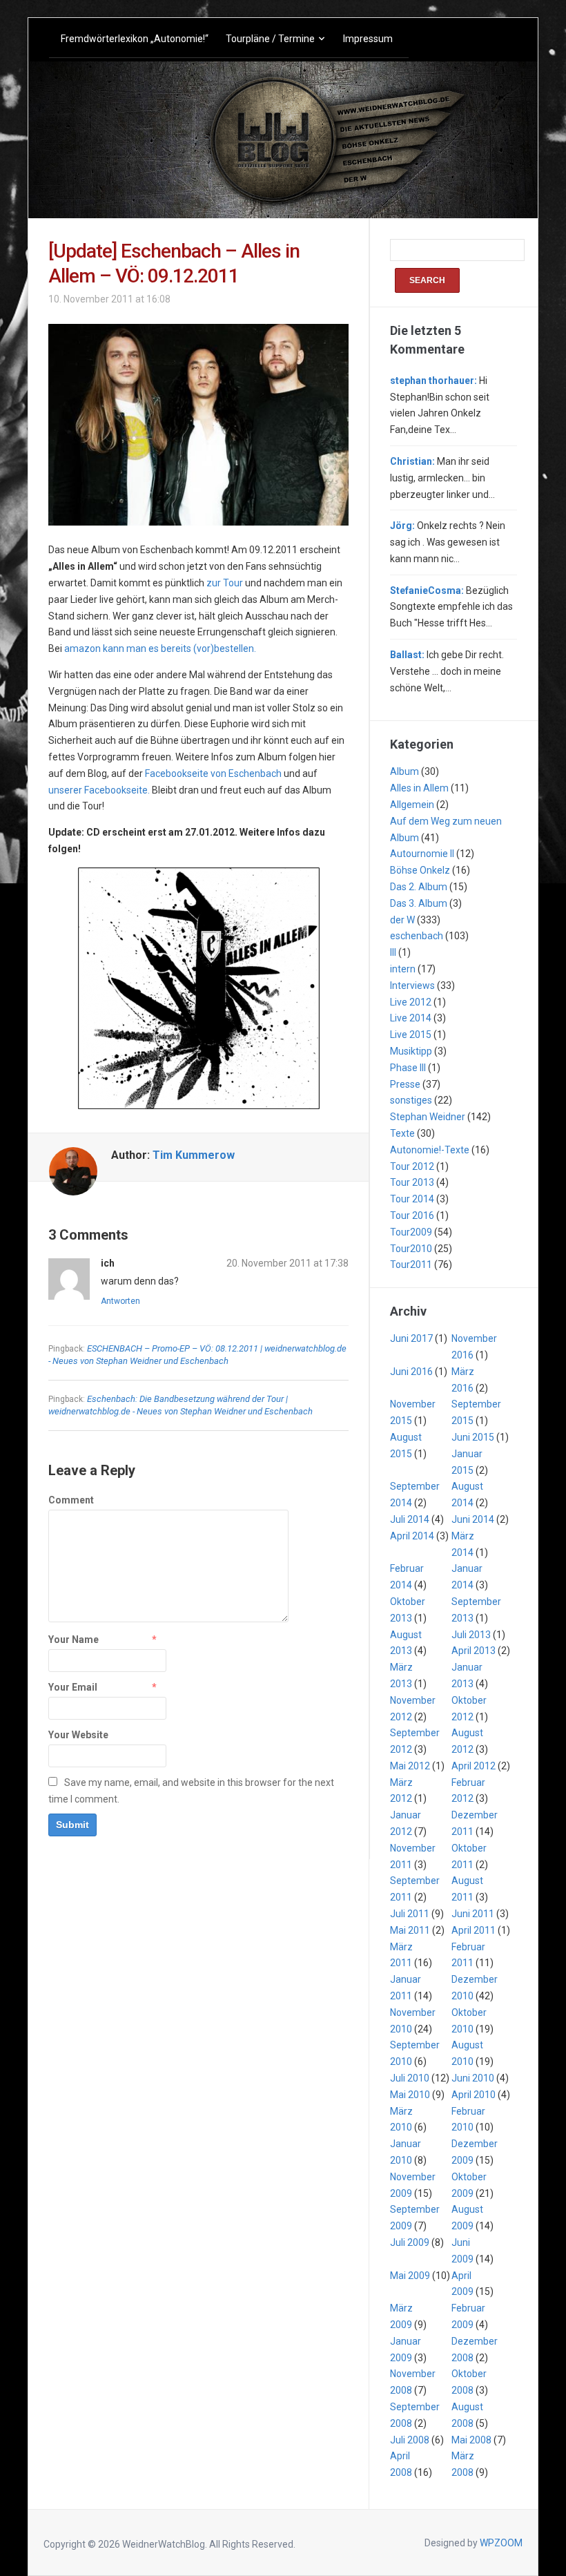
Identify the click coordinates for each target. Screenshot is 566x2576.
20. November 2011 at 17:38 (287, 1263)
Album (404, 771)
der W (402, 920)
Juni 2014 (473, 1519)
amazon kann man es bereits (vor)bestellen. (160, 648)
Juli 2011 (410, 1914)
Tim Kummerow (194, 1155)
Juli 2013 (471, 1635)
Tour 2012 (412, 1166)
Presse (405, 1084)
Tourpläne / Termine (270, 39)
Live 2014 (411, 1018)
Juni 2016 (411, 1372)
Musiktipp (411, 1051)
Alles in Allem (419, 788)
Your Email (73, 1687)
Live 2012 (411, 1002)
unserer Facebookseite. (99, 790)
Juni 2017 (411, 1338)
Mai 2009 (410, 2276)
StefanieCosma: (427, 590)
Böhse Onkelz (420, 870)
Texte (402, 1133)
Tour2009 (411, 1232)
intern (403, 969)
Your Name (74, 1640)
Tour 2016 (412, 1215)
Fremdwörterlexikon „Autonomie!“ (135, 39)
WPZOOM (501, 2543)
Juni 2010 (473, 2078)
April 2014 (412, 1536)
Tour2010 (411, 1249)
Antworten (120, 1301)
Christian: (412, 461)
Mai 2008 (471, 2440)
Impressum (368, 39)
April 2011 (474, 1930)
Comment (71, 1500)
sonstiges (411, 1100)
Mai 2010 (410, 2095)
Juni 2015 (473, 1437)
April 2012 (474, 1766)
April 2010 (474, 2095)
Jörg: (402, 526)
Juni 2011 (473, 1914)
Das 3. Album (419, 903)
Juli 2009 (410, 2242)
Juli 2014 (410, 1519)
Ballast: (407, 655)
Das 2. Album (419, 887)
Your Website (78, 1735)
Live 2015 (411, 1035)
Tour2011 (411, 1265)
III (393, 952)
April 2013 (474, 1651)
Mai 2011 (410, 1930)
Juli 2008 (410, 2440)
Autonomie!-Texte (430, 1150)
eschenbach (417, 936)
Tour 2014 (412, 1199)
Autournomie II (422, 854)
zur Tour (225, 583)
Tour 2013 (412, 1182)
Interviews (412, 986)
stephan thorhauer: (433, 381)
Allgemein (412, 805)
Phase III (408, 1068)
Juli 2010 (410, 2078)
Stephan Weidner (428, 1117)
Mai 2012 (410, 1766)
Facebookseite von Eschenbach (213, 773)
